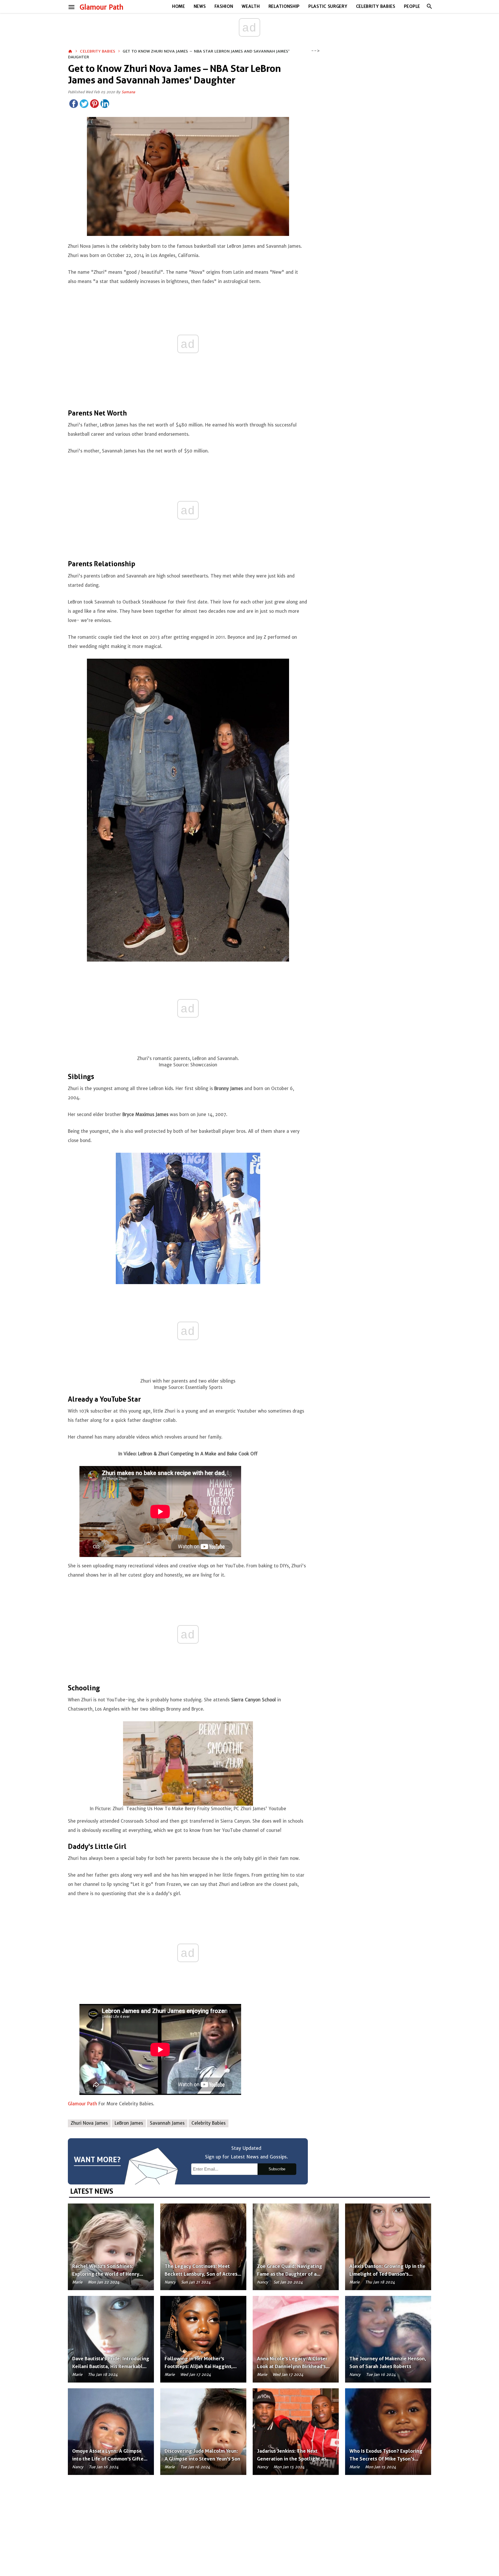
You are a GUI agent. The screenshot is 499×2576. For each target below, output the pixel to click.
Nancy (170, 2282)
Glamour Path (102, 7)
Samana (128, 92)
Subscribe (277, 2169)
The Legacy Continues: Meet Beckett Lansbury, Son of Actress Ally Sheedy (202, 2274)
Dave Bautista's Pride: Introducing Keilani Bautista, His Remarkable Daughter (111, 2366)
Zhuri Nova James (89, 2123)
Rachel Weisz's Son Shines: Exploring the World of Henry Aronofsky (106, 2274)
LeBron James (129, 2123)
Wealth (251, 6)
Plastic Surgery (328, 6)
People (412, 6)
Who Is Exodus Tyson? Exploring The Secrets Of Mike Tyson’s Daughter (386, 2459)
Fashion (224, 6)
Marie (77, 2282)
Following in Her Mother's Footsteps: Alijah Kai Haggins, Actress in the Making (199, 2366)
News (200, 6)
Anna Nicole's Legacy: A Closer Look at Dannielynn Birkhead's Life (292, 2366)
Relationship (284, 6)
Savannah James (167, 2123)
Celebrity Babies (376, 6)
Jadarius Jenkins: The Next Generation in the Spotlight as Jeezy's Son (292, 2459)
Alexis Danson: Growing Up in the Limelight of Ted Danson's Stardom (387, 2274)
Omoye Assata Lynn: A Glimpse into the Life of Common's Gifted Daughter (109, 2459)
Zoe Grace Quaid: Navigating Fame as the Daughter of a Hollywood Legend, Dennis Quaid (295, 2274)
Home (179, 6)
